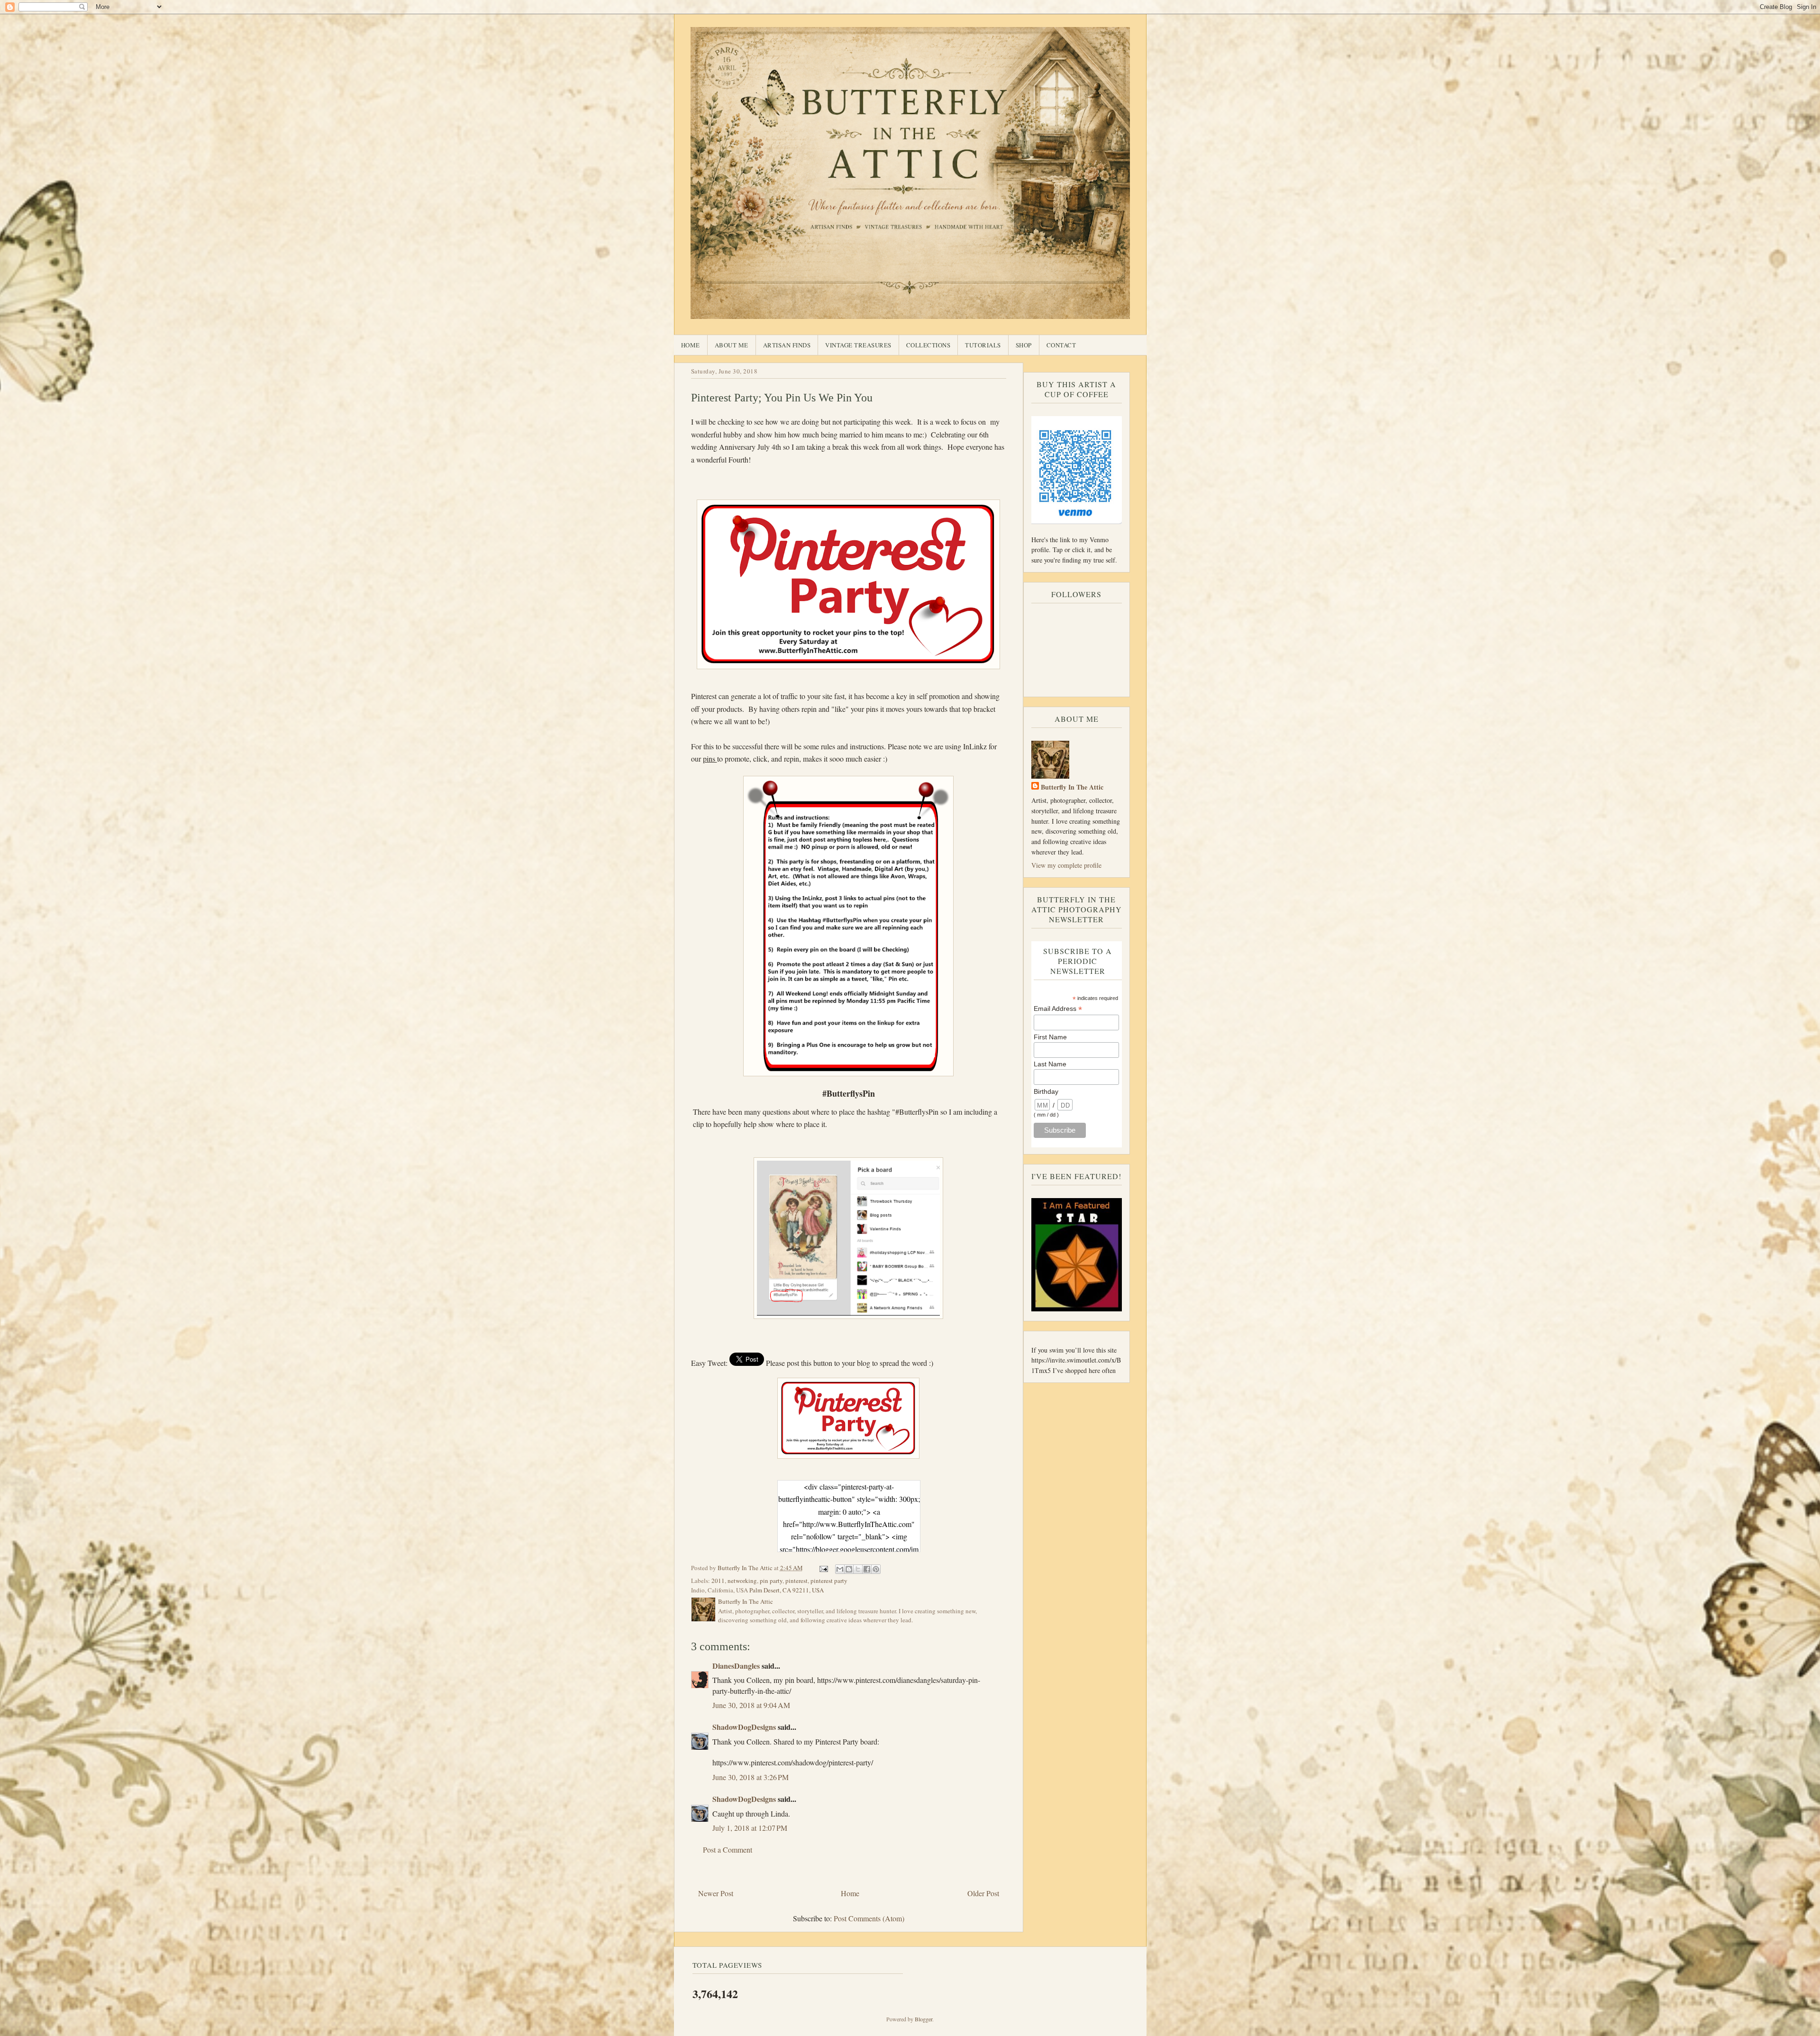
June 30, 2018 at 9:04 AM (751, 1705)
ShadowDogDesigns (744, 1727)
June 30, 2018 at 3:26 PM (751, 1777)
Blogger (924, 2019)
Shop (1024, 345)
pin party (771, 1581)
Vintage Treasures (858, 345)
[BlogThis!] (849, 1569)
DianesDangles (736, 1666)
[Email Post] (823, 1568)
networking (742, 1581)
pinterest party (829, 1581)
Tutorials (983, 345)
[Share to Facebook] (867, 1569)
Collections (928, 345)
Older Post (983, 1893)
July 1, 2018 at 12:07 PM (750, 1828)
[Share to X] (858, 1569)
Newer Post (716, 1893)
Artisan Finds (787, 345)
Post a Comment (728, 1850)
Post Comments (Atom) (869, 1918)
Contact (1061, 345)
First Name (1050, 1037)
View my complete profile (1066, 865)
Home (691, 345)
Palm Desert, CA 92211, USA (787, 1590)
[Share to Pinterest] (876, 1569)
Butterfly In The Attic (1072, 787)
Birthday (1046, 1091)
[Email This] (840, 1569)
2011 (718, 1581)
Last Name (1050, 1064)
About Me (732, 345)
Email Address (1058, 1009)
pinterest (796, 1581)
